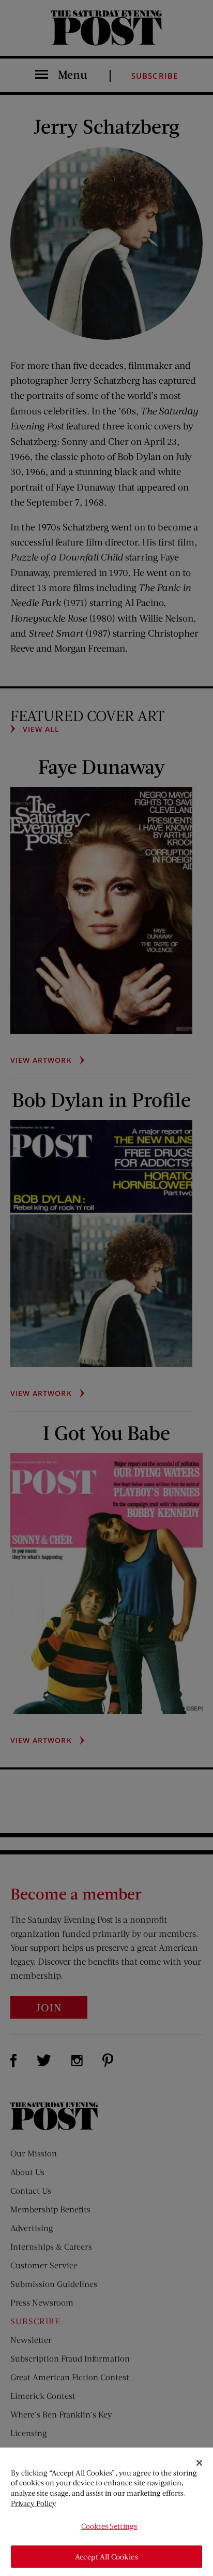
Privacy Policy (34, 2503)
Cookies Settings (109, 2526)
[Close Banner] (200, 2463)
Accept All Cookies (106, 2557)
